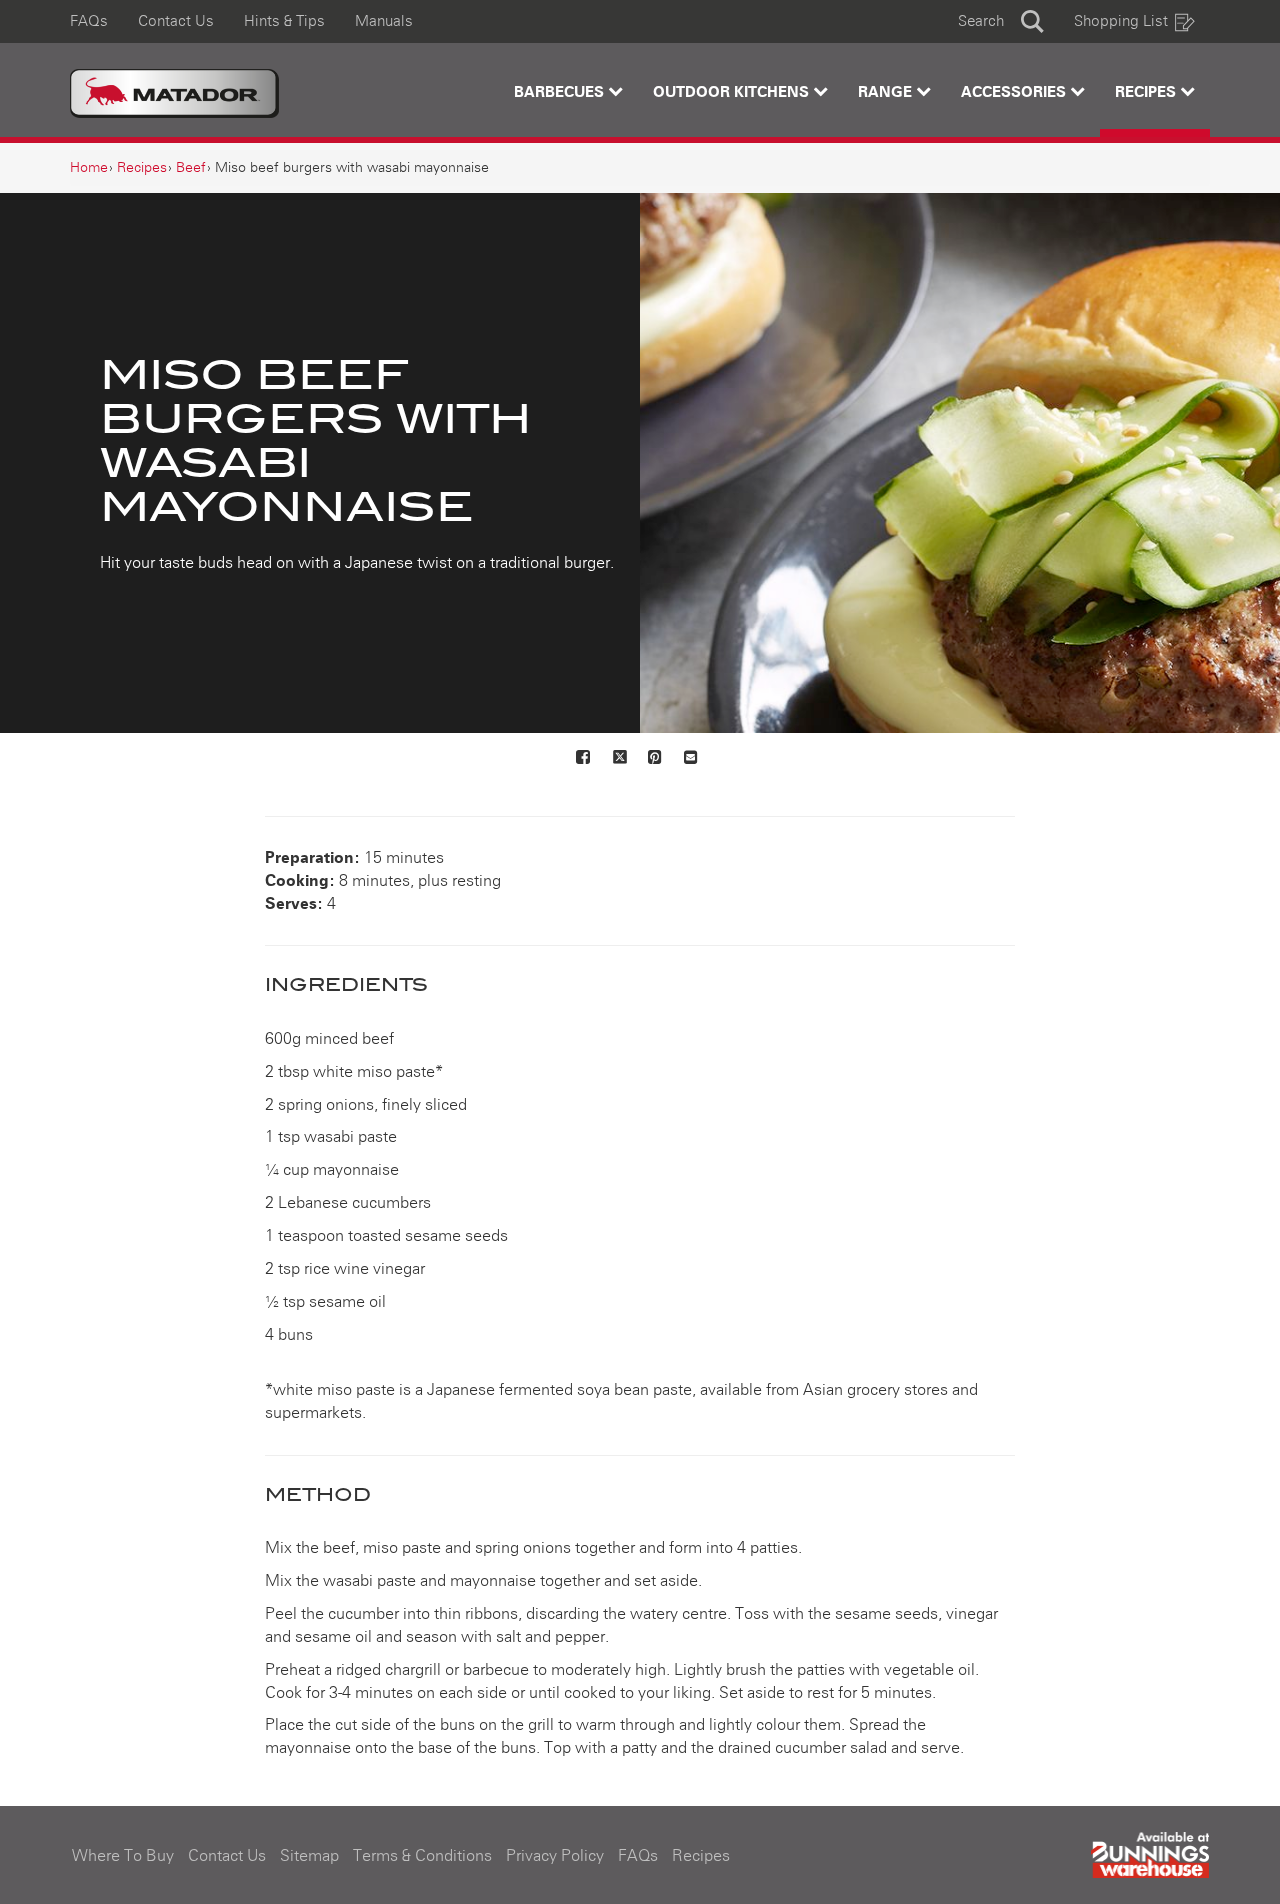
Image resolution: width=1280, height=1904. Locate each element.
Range (887, 92)
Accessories (1015, 92)
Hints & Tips (284, 21)
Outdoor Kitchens (733, 92)
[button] (1001, 21)
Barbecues (561, 92)
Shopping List (1121, 21)
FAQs (89, 21)
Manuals (384, 21)
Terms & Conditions (422, 1856)
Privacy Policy (555, 1856)
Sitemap (309, 1856)
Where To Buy (123, 1856)
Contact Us (176, 21)
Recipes (1147, 92)
